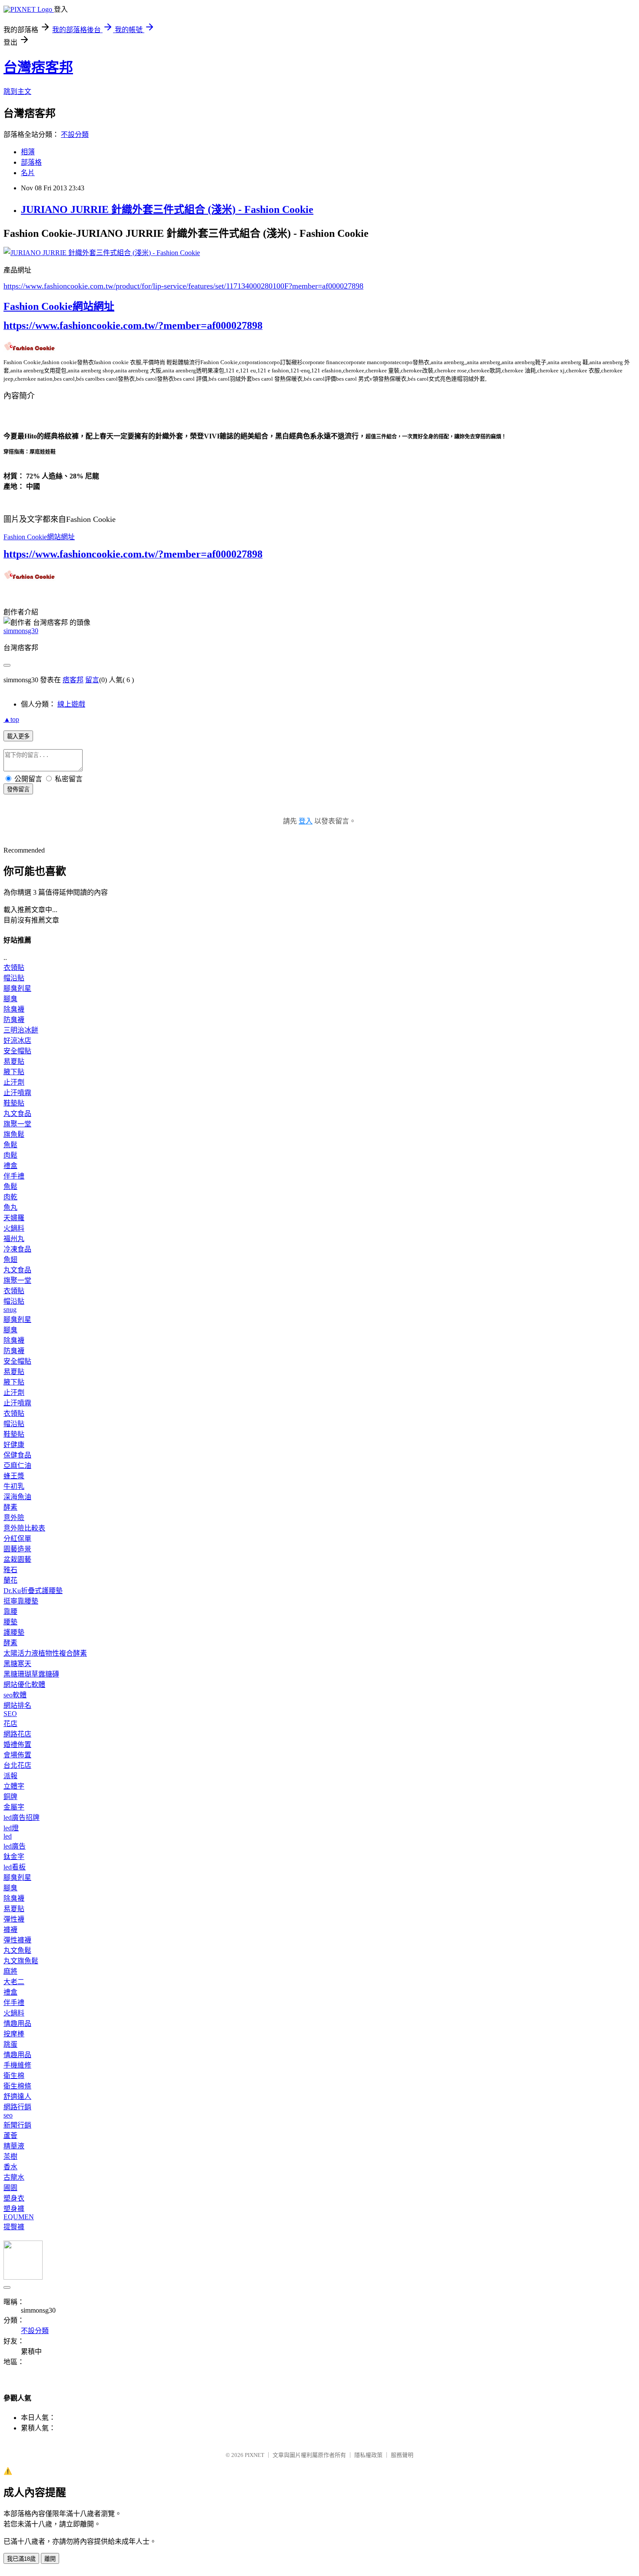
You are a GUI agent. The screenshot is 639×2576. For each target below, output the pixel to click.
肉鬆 (10, 1155)
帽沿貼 (14, 978)
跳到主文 (17, 91)
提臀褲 (14, 2227)
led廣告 (15, 1846)
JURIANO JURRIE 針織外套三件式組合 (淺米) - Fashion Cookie (167, 209)
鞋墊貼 (14, 1103)
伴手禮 (14, 1176)
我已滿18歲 (21, 2559)
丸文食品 (17, 1114)
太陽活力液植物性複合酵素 (45, 1653)
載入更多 (18, 736)
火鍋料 (14, 1228)
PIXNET (255, 2455)
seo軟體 (15, 1695)
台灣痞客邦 (38, 67)
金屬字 (14, 1807)
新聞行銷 (17, 2125)
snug (10, 1310)
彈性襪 (14, 1919)
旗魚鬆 (14, 1134)
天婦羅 (14, 1218)
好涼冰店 (17, 1041)
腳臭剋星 (17, 988)
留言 (92, 680)
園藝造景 (17, 1549)
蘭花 (10, 1580)
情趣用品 (17, 2023)
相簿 (28, 152)
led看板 (15, 1867)
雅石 (10, 1570)
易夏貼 (14, 1061)
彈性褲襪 (17, 1940)
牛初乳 (14, 1486)
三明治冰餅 (21, 1030)
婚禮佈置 (17, 1744)
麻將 (10, 1971)
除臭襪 (14, 1009)
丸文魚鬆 (17, 1950)
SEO (10, 1714)
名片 (28, 173)
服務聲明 (402, 2455)
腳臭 (10, 999)
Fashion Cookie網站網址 (59, 306)
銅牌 (10, 1797)
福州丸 (14, 1239)
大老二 (14, 1982)
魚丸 (10, 1207)
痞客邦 (73, 680)
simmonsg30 (21, 631)
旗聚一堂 (17, 1124)
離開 (50, 2559)
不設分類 (75, 134)
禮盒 (10, 1166)
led (8, 1836)
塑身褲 (14, 2209)
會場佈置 (17, 1755)
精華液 (14, 2146)
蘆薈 (10, 2136)
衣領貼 (14, 968)
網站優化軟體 (24, 1685)
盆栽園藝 (17, 1559)
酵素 (10, 1507)
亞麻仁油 (17, 1466)
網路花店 (17, 1734)
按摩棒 (14, 2034)
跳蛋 (10, 2044)
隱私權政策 (368, 2455)
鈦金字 (14, 1857)
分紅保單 (17, 1539)
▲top (11, 719)
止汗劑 (14, 1082)
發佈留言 (18, 789)
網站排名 (17, 1705)
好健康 (14, 1445)
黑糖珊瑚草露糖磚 (31, 1674)
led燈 (11, 1828)
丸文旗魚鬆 (21, 1961)
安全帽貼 (17, 1051)
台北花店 (17, 1765)
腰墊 (10, 1622)
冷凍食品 (17, 1249)
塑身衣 (14, 2198)
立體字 (14, 1786)
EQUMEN (19, 2217)
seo (8, 2115)
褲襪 (10, 1930)
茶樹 (10, 2156)
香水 (10, 2167)
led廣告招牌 (22, 1817)
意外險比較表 (24, 1528)
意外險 (14, 1518)
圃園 (10, 2188)
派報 (10, 1776)
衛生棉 (14, 2076)
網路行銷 (17, 2107)
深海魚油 (17, 1497)
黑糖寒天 (17, 1664)
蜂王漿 (14, 1476)
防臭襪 (14, 1020)
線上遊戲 (71, 704)
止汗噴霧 (17, 1093)
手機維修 (17, 2065)
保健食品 (17, 1455)
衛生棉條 (17, 2086)
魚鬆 (10, 1145)
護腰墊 (14, 1632)
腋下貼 (14, 1072)
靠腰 (10, 1612)
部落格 (31, 162)
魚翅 (10, 1260)
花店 (10, 1724)
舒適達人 (17, 2096)
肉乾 (10, 1197)
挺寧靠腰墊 (21, 1601)
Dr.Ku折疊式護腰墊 (33, 1591)
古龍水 (14, 2177)
